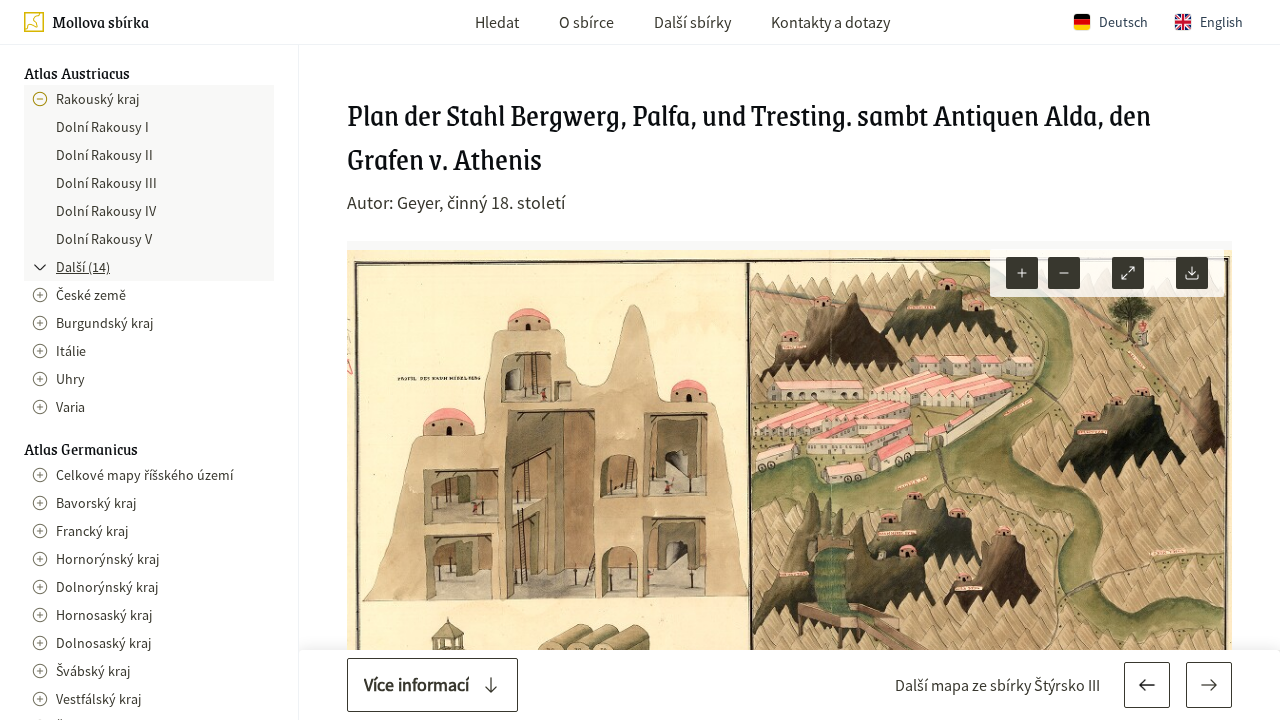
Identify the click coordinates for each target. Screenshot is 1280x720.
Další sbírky (692, 22)
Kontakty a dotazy (830, 22)
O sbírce (586, 22)
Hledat (497, 22)
